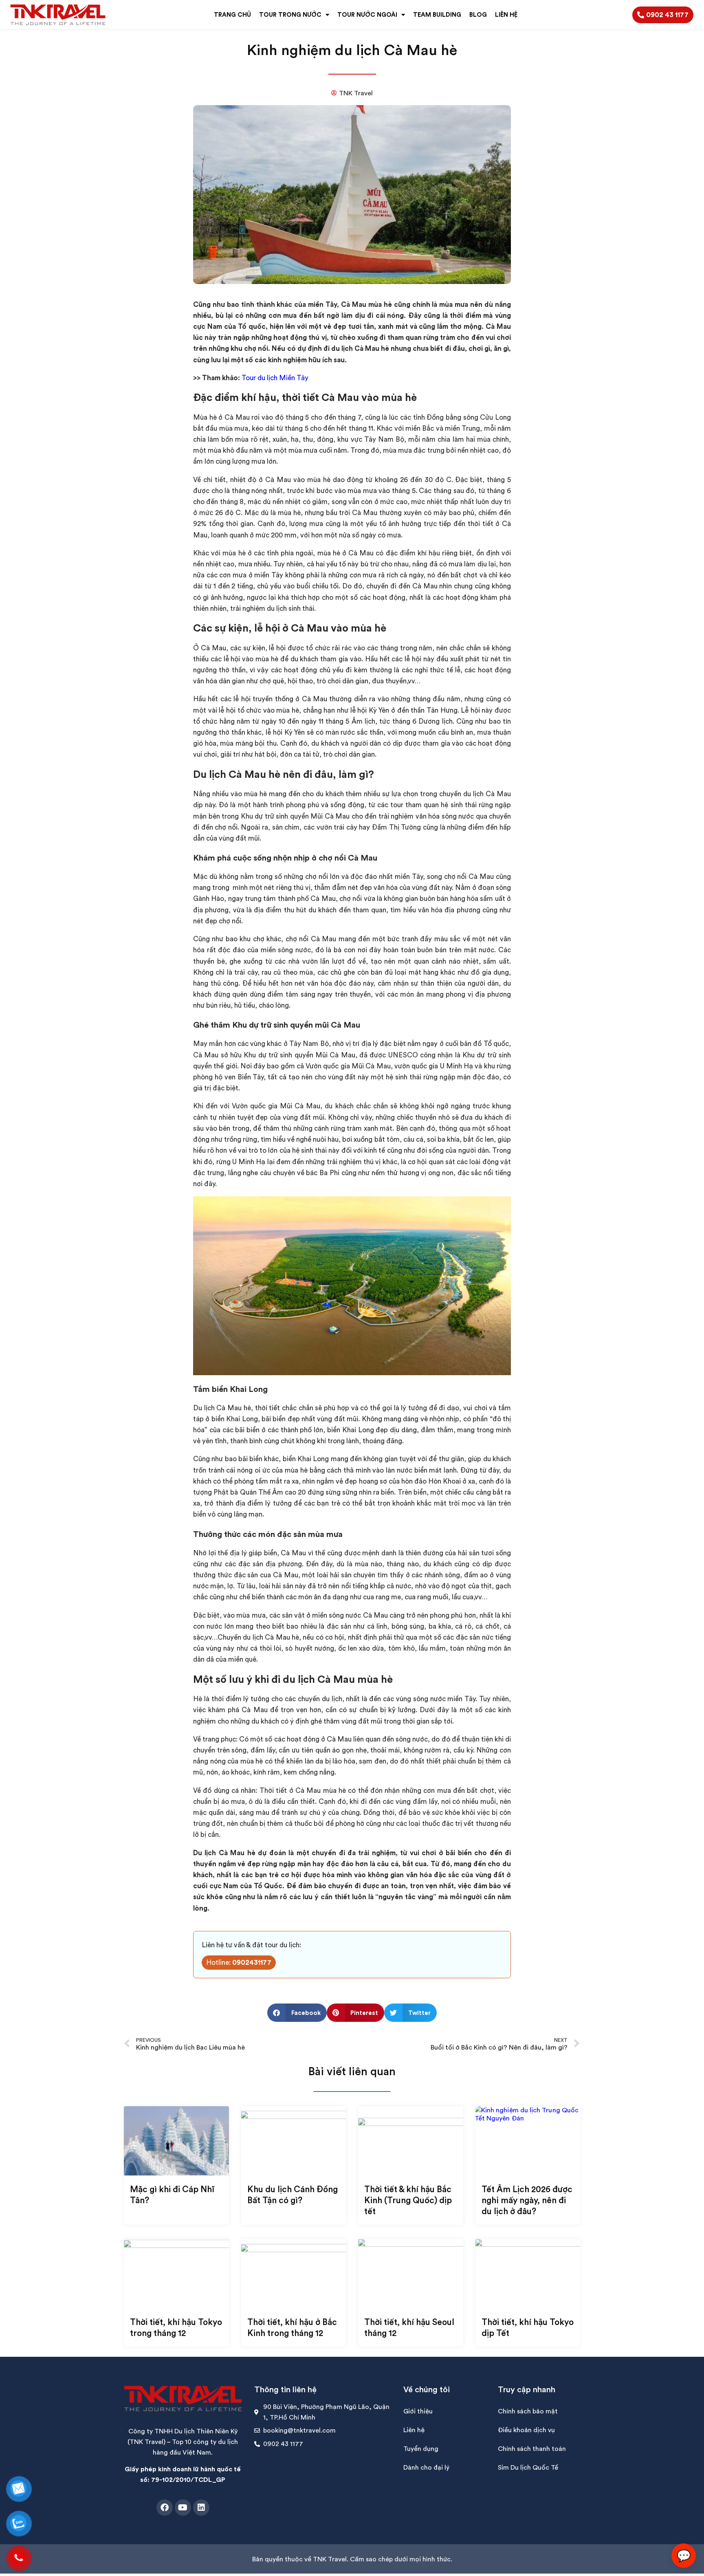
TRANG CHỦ (232, 14)
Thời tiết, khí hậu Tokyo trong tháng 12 (176, 2327)
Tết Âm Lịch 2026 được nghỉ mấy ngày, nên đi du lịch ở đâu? (527, 2200)
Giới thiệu (418, 2411)
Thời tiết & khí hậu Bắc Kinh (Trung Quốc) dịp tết (408, 2200)
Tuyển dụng (421, 2448)
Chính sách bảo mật (528, 2411)
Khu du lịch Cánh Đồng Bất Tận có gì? (293, 2195)
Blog (478, 14)
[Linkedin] (201, 2508)
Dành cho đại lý (426, 2467)
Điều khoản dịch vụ (526, 2430)
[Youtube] (183, 2508)
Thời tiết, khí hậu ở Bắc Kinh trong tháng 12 (292, 2327)
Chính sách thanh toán (532, 2448)
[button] (297, 2013)
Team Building (437, 14)
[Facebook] (165, 2508)
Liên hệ (414, 2430)
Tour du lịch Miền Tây (275, 378)
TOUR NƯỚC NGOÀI (367, 14)
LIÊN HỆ (506, 14)
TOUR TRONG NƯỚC (290, 14)
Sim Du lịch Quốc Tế (528, 2467)
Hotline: (239, 1962)
